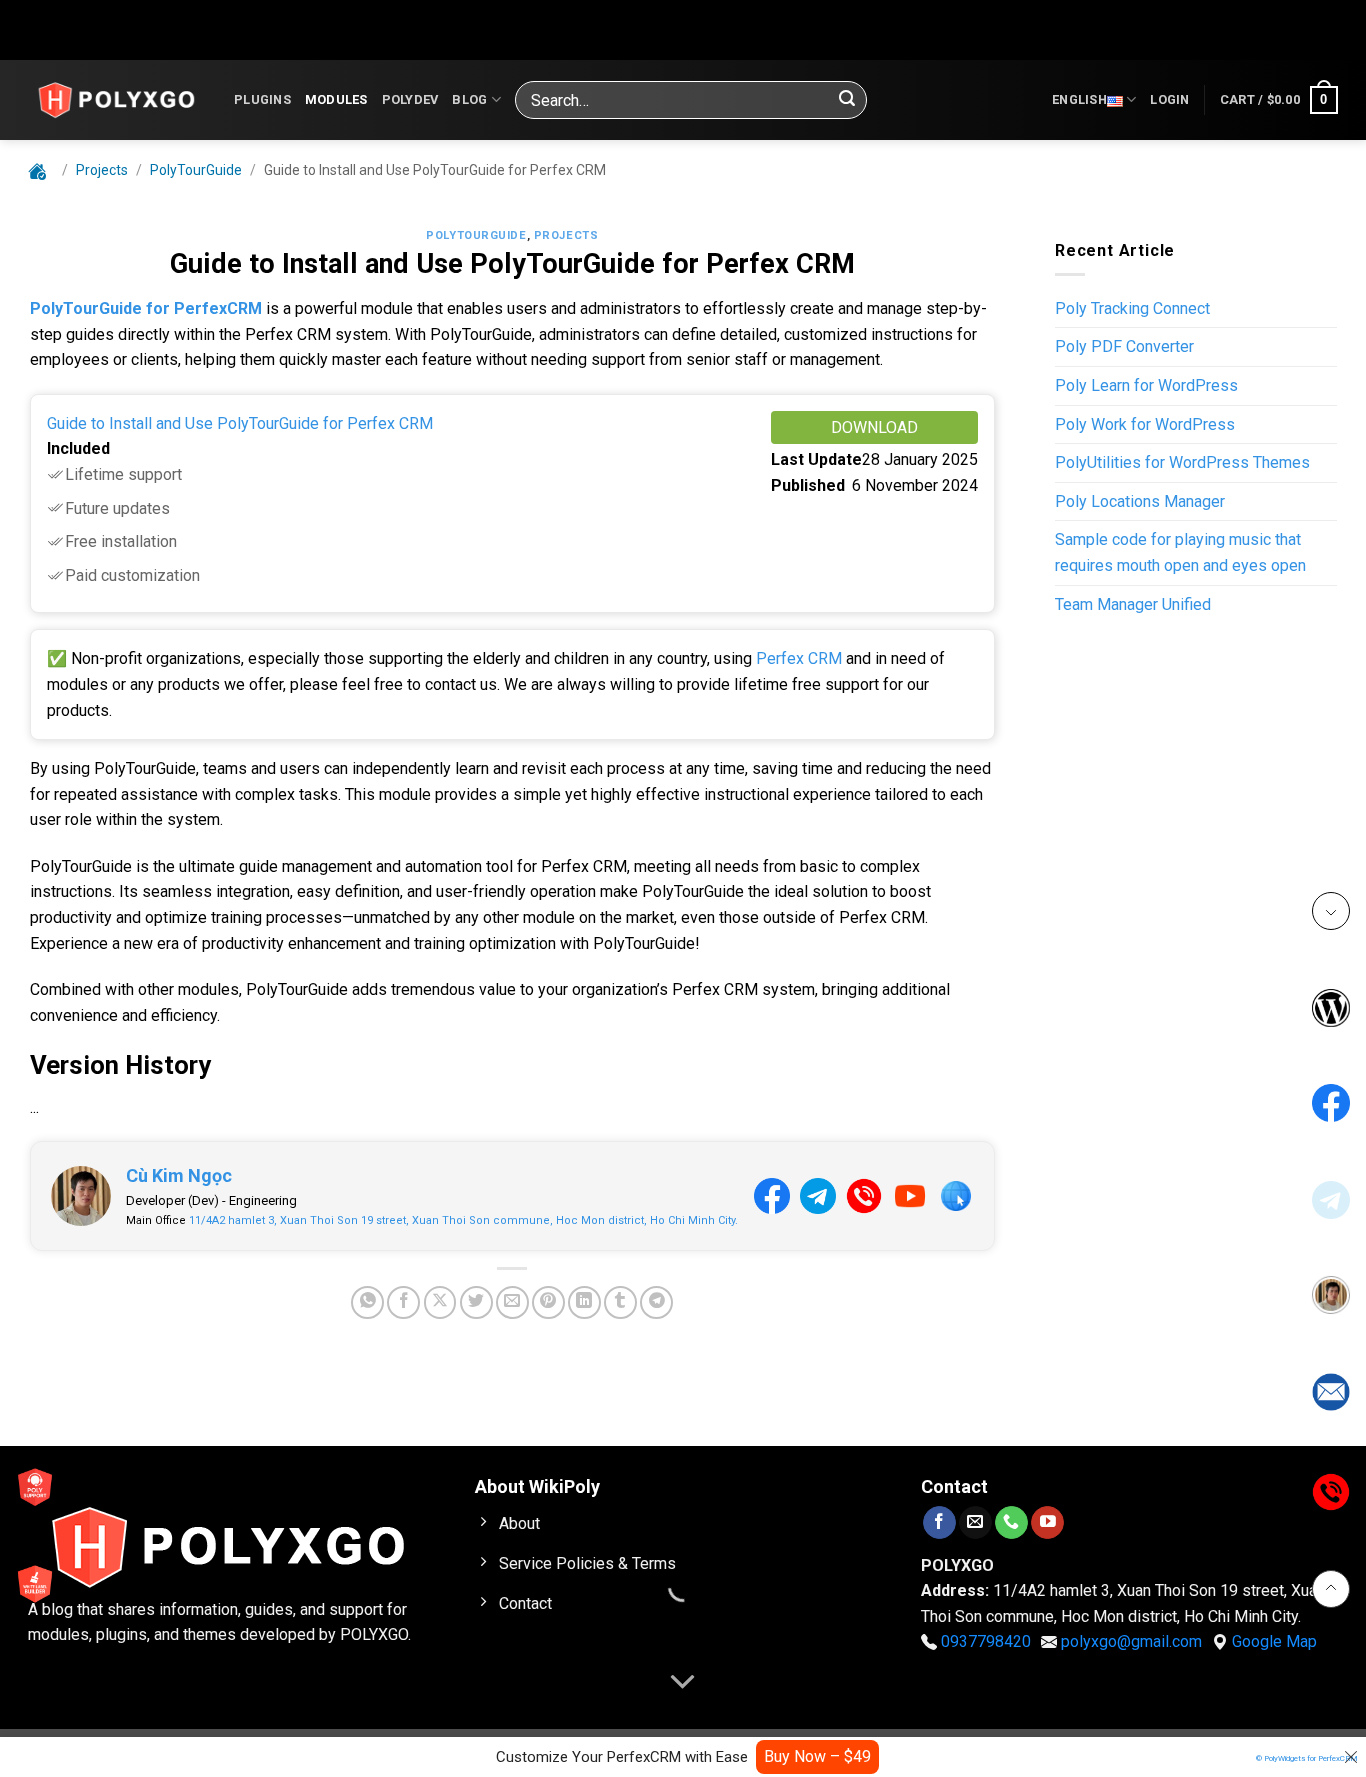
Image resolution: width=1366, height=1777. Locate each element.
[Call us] (1011, 1522)
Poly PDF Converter (1124, 346)
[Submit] (847, 100)
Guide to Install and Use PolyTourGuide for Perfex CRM (240, 423)
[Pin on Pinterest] (548, 1302)
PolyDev (410, 99)
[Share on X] (440, 1302)
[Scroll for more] (683, 1683)
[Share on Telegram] (656, 1302)
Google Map (1274, 1641)
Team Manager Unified (1133, 604)
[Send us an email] (975, 1522)
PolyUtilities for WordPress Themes (1182, 462)
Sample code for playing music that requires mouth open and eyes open (1180, 552)
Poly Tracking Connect (1132, 308)
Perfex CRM (799, 658)
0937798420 (986, 1641)
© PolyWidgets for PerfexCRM (1307, 1758)
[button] (1169, 100)
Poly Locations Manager (1140, 501)
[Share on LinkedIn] (584, 1302)
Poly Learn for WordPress (1146, 385)
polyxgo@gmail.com (1131, 1641)
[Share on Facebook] (403, 1302)
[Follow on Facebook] (939, 1522)
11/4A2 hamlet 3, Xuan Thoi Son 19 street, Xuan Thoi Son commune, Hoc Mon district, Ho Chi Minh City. (463, 1220)
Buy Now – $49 (817, 1756)
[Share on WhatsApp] (367, 1302)
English (1079, 99)
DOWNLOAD (874, 427)
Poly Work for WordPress (1145, 424)
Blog (469, 99)
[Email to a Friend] (512, 1302)
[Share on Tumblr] (620, 1302)
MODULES (336, 99)
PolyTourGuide (476, 235)
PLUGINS (262, 99)
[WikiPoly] (116, 100)
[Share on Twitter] (476, 1302)
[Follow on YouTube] (1047, 1522)
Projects (566, 235)
